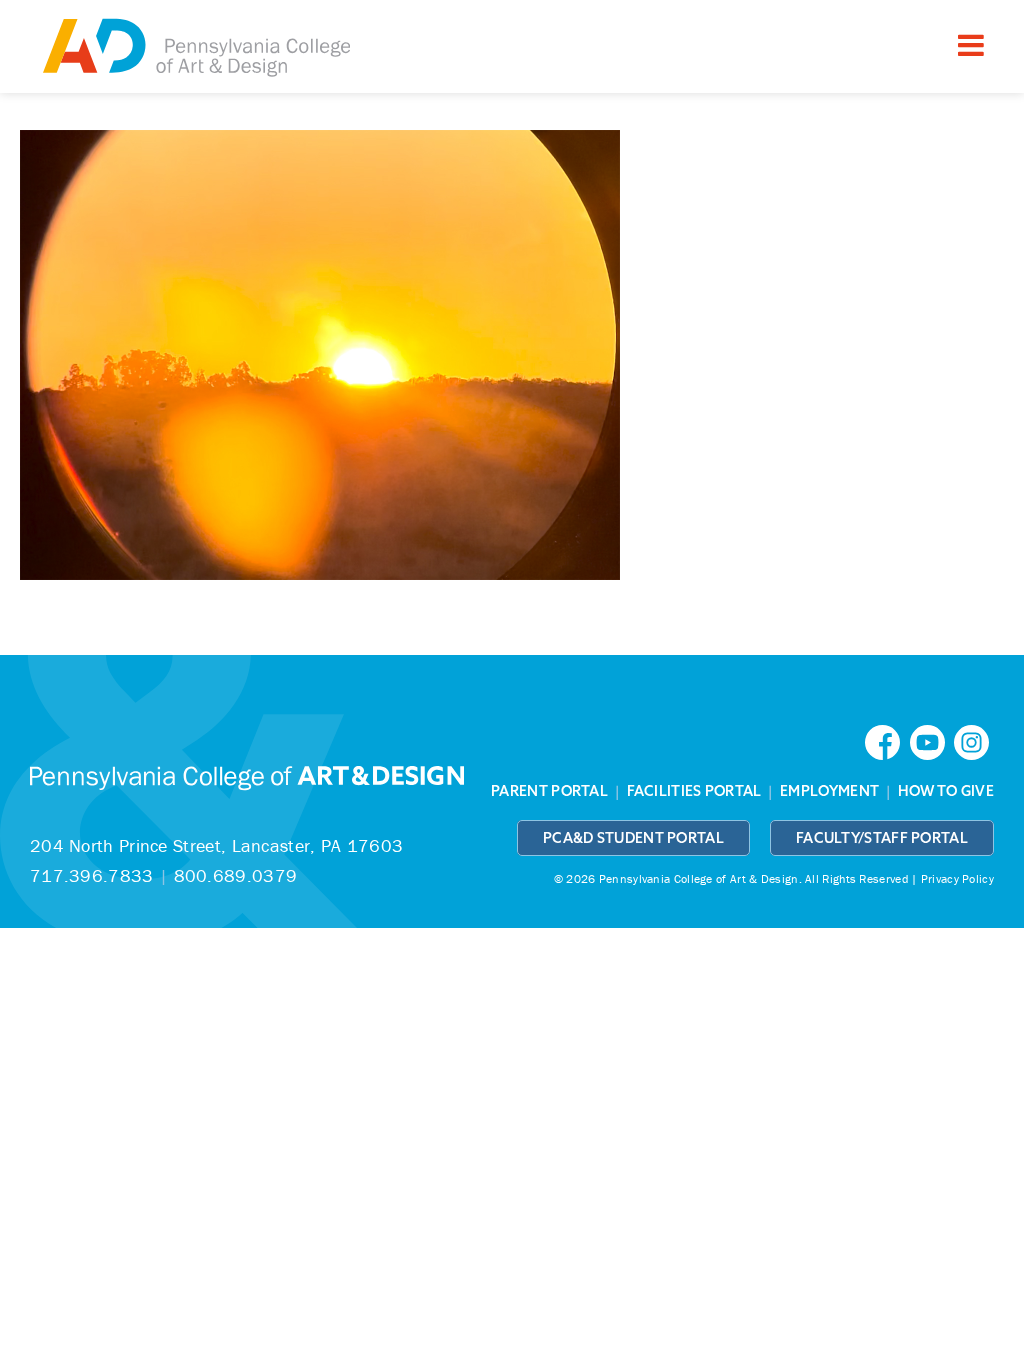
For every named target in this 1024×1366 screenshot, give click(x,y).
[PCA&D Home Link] (195, 49)
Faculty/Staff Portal (882, 838)
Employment (829, 791)
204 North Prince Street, (216, 845)
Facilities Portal (694, 791)
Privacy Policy (957, 878)
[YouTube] (932, 740)
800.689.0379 (236, 875)
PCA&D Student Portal (633, 838)
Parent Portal (549, 791)
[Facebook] (887, 740)
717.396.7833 (92, 875)
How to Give (946, 791)
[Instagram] (974, 740)
